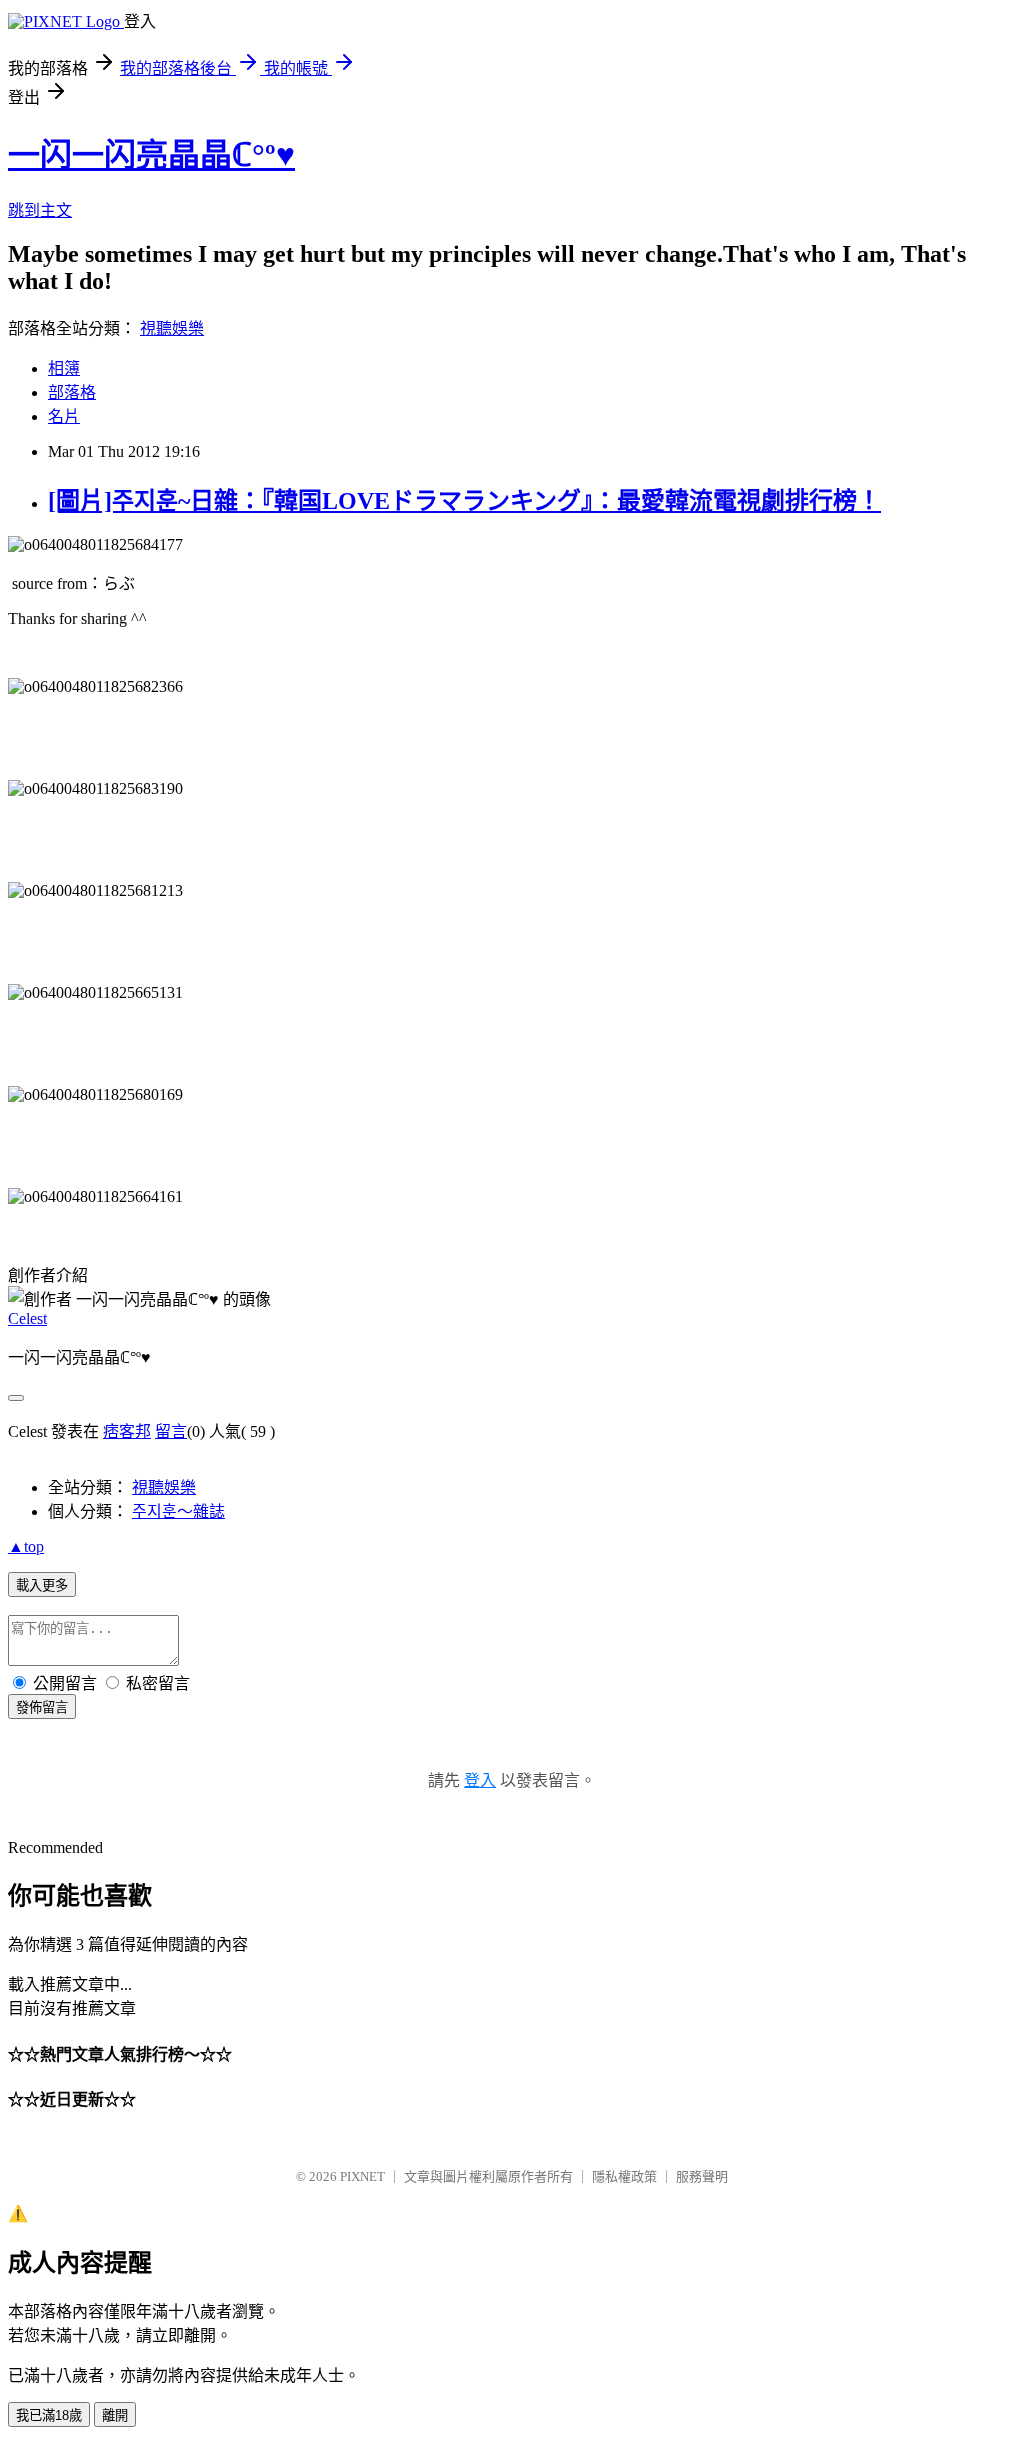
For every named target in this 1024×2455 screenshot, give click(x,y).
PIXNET (362, 2176)
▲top (26, 1546)
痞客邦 (127, 1431)
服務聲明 (702, 2176)
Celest (27, 1318)
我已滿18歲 (49, 2415)
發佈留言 (42, 1707)
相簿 (64, 368)
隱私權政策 (624, 2176)
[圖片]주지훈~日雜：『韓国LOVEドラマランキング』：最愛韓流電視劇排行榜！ (464, 501)
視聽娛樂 (172, 328)
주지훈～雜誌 (178, 1511)
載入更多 (42, 1585)
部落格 (72, 392)
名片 (64, 416)
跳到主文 (40, 210)
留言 (171, 1431)
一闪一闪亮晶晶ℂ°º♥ (151, 155)
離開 (115, 2415)
